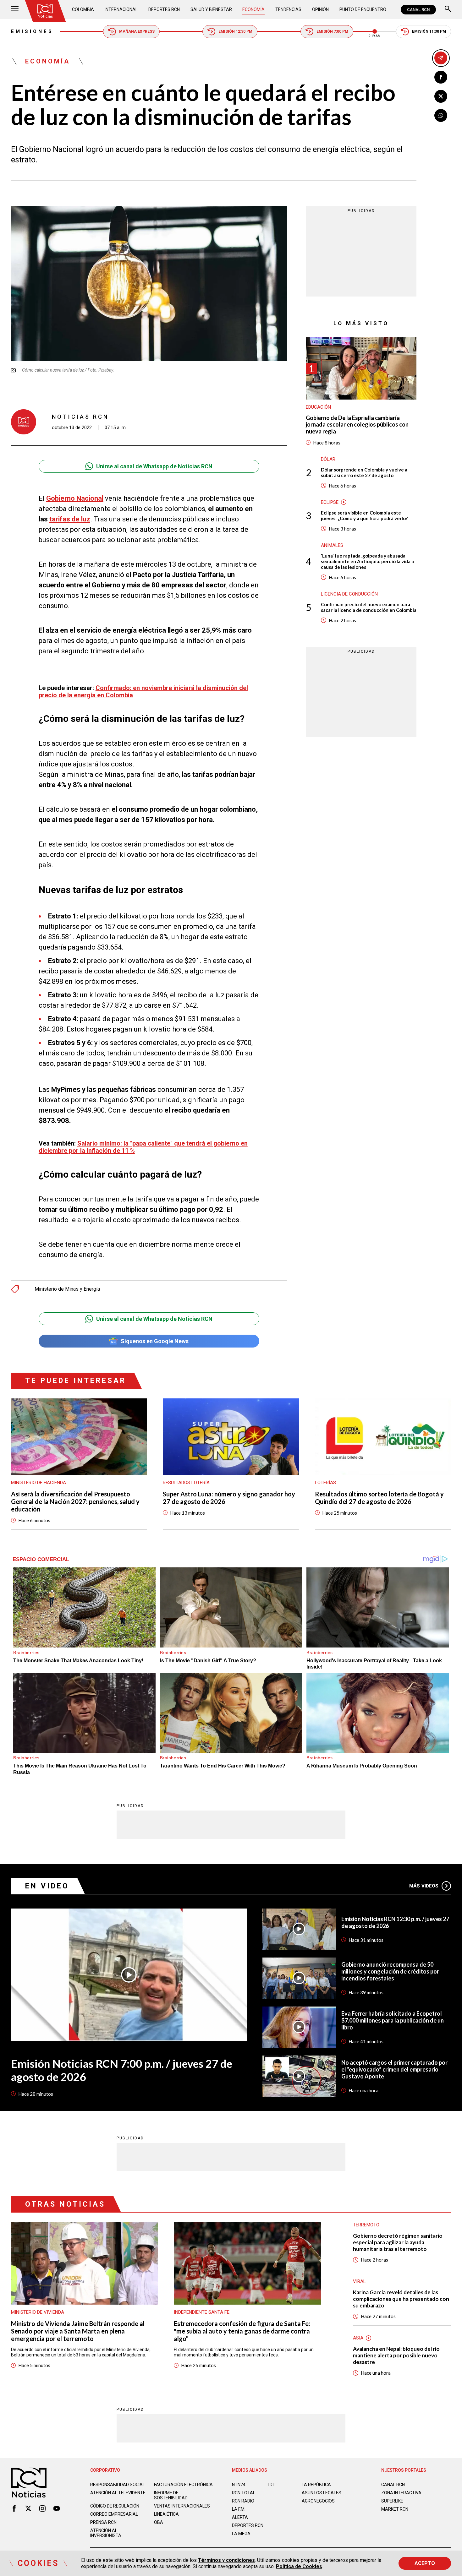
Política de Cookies (299, 2566)
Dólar (328, 459)
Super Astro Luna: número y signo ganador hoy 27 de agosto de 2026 (229, 1498)
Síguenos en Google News (155, 1341)
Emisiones (32, 31)
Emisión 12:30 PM (235, 31)
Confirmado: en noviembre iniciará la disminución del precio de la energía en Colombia (143, 692)
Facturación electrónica (183, 2485)
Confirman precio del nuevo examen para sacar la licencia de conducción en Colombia (369, 607)
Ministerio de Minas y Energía (67, 1289)
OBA (159, 2522)
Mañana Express (137, 31)
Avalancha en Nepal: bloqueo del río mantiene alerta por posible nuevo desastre (396, 2355)
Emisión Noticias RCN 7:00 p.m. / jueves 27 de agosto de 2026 (122, 2070)
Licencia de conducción (349, 594)
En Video (47, 1886)
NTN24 (239, 2485)
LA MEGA (241, 2534)
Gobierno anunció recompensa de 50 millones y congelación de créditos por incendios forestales (390, 1971)
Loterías (325, 1483)
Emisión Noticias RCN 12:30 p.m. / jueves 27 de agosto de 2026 (395, 1922)
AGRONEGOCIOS (318, 2501)
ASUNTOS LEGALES (322, 2493)
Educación (318, 407)
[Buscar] (448, 10)
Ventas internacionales (182, 2506)
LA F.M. (239, 2509)
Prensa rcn (103, 2522)
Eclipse (330, 502)
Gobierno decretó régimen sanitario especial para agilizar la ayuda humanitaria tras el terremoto (398, 2242)
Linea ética (166, 2514)
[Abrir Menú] (15, 10)
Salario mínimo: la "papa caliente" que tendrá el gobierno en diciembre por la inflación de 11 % (143, 1147)
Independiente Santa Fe (202, 2312)
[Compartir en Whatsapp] (441, 115)
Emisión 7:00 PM (332, 31)
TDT (271, 2485)
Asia (358, 2338)
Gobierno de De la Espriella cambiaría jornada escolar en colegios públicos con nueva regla (357, 425)
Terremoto (366, 2225)
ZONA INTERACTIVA (401, 2493)
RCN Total (244, 2493)
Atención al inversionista (106, 2533)
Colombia (83, 9)
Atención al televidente (118, 2493)
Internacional (121, 9)
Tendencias (288, 9)
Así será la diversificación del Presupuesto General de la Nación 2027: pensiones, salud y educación (75, 1501)
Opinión (320, 9)
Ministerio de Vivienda (38, 2312)
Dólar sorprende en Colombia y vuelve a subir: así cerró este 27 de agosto (364, 472)
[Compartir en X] (441, 96)
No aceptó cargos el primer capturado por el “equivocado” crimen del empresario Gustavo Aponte (394, 2069)
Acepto (425, 2563)
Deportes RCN (164, 9)
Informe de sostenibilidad (171, 2495)
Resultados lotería (186, 1483)
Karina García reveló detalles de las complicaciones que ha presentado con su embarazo (401, 2299)
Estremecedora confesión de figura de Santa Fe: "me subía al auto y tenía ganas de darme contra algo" (242, 2331)
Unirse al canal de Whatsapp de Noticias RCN (154, 466)
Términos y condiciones (226, 2560)
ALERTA (240, 2517)
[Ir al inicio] (45, 11)
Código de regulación (115, 2506)
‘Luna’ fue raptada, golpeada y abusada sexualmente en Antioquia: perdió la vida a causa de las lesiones (367, 561)
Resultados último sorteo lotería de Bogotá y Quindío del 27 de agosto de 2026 (379, 1498)
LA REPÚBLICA (316, 2485)
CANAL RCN (418, 10)
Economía (253, 9)
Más (424, 1886)
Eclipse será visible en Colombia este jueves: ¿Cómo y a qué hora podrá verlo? (364, 515)
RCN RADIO (243, 2501)
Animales (332, 545)
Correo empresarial (114, 2514)
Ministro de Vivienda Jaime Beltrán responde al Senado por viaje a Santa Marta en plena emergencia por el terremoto (78, 2331)
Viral (359, 2281)
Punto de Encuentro (363, 9)
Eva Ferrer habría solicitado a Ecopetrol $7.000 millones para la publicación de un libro (393, 2020)
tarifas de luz (70, 519)
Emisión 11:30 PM (429, 31)
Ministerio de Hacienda (38, 1483)
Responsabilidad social (118, 2485)
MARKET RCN (395, 2509)
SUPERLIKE (392, 2501)
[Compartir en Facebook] (441, 77)
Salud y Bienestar (211, 9)
